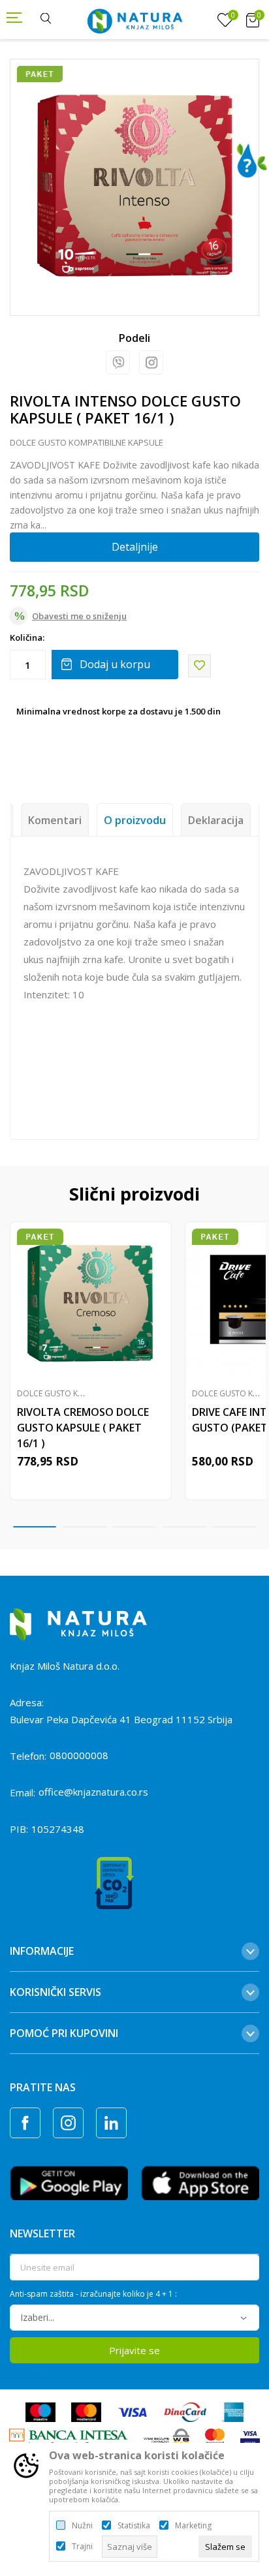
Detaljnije (135, 547)
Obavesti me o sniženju (79, 616)
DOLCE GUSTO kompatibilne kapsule (87, 442)
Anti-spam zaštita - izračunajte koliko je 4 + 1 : (93, 2294)
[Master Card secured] (215, 2438)
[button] (199, 666)
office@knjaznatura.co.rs (93, 1792)
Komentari (55, 820)
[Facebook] (25, 2123)
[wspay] (167, 2438)
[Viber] (118, 362)
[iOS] (200, 2182)
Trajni (82, 2547)
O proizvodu (135, 820)
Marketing (193, 2526)
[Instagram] (151, 362)
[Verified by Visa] (250, 2438)
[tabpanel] (134, 183)
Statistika (134, 2526)
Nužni (82, 2526)
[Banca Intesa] (69, 2438)
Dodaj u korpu (115, 664)
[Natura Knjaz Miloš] (134, 20)
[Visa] (133, 2412)
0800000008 (79, 1755)
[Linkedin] (111, 2123)
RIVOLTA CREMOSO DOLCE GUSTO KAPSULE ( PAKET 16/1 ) (83, 1428)
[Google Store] (69, 2182)
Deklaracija (216, 820)
